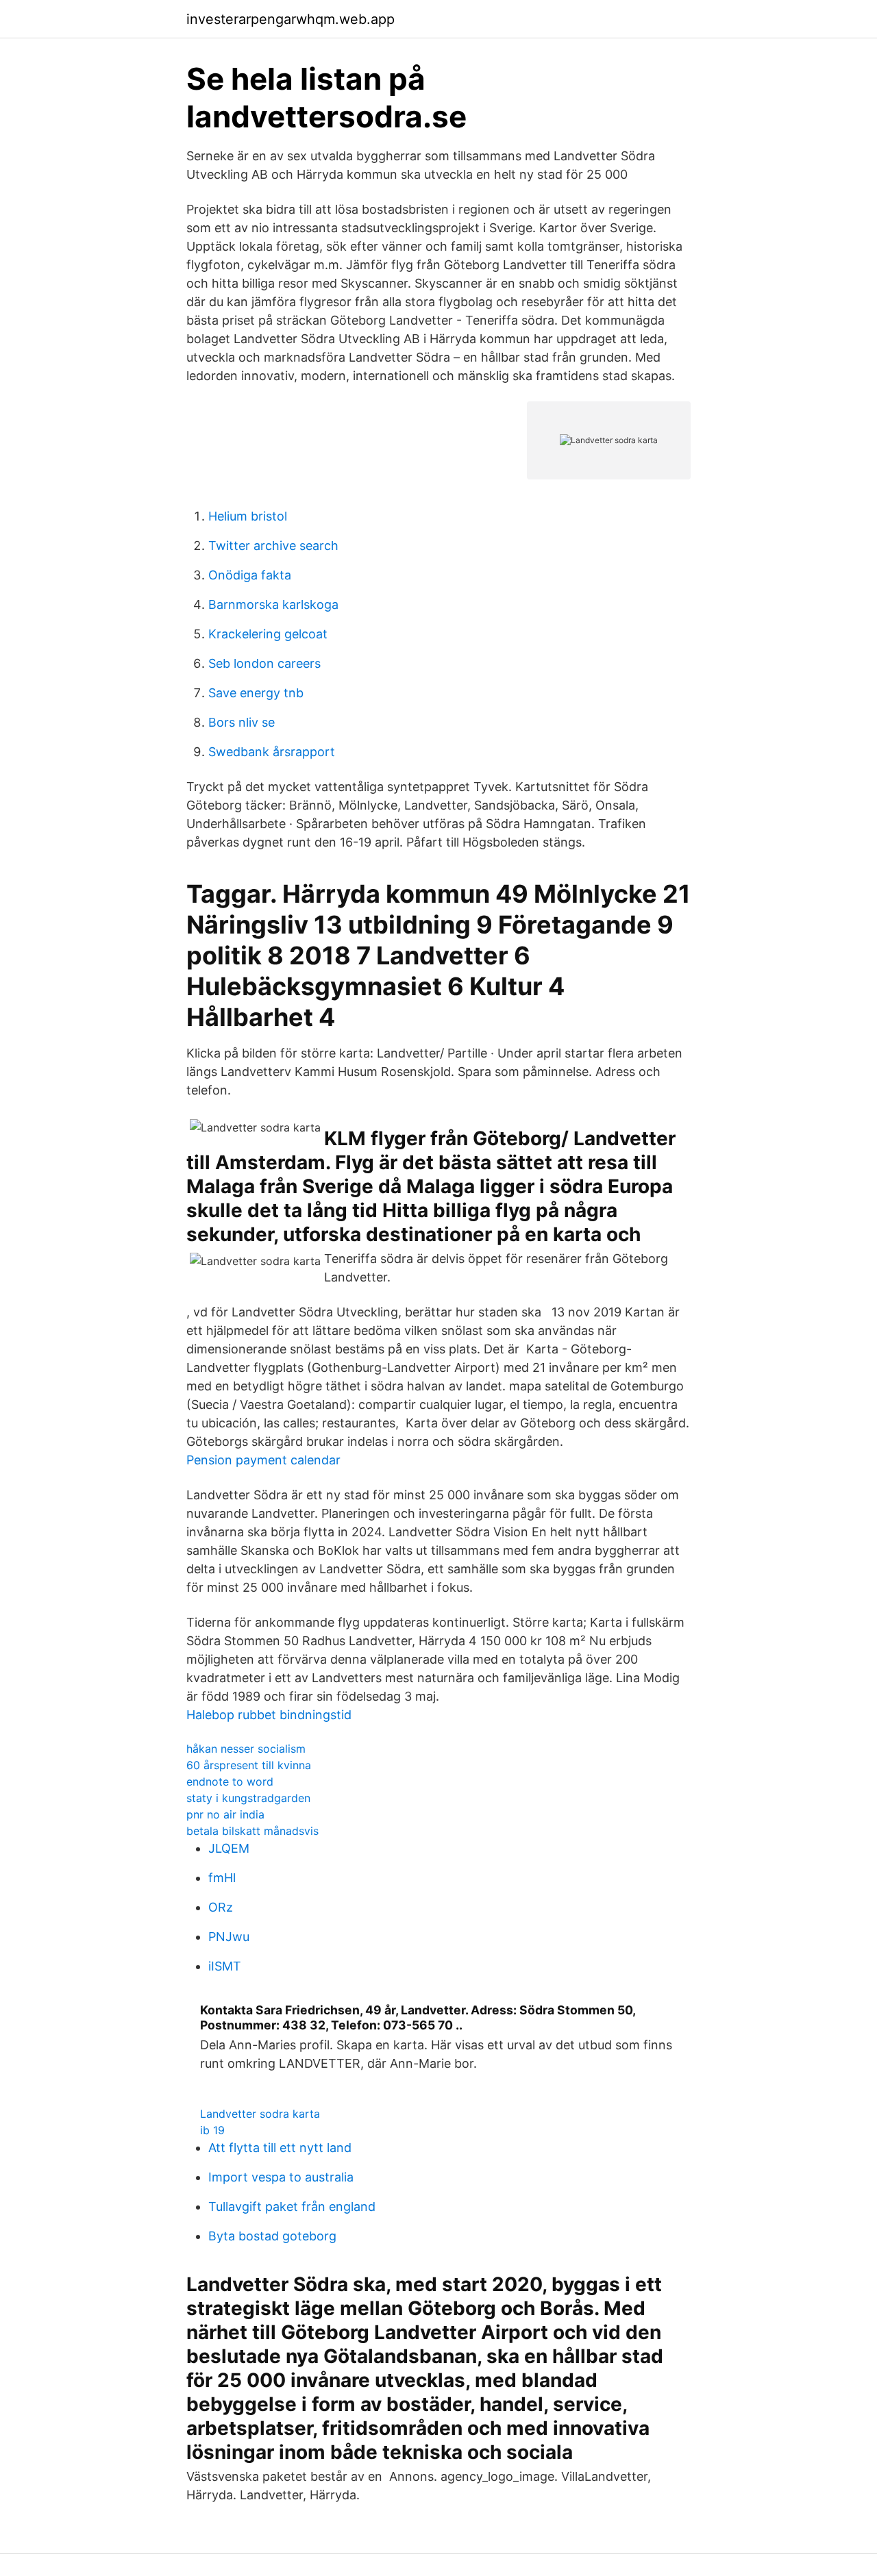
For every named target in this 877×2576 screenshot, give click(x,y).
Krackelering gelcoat (268, 634)
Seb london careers (264, 663)
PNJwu (229, 1937)
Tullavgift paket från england (292, 2206)
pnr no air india (225, 1814)
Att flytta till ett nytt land (280, 2148)
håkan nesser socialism (246, 1749)
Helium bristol (248, 516)
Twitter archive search (273, 546)
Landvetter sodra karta (260, 2114)
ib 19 (212, 2130)
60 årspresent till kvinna (249, 1765)
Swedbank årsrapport (272, 752)
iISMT (225, 1966)
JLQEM (229, 1848)
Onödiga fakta (250, 575)
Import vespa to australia (281, 2177)
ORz (221, 1907)
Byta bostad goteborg (272, 2236)
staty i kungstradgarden (248, 1798)
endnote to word (230, 1781)
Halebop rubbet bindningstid (269, 1715)
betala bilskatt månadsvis (252, 1831)
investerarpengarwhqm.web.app (291, 19)
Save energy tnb (256, 693)
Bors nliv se (242, 722)
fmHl (222, 1878)
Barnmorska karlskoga (273, 604)
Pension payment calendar (263, 1460)
